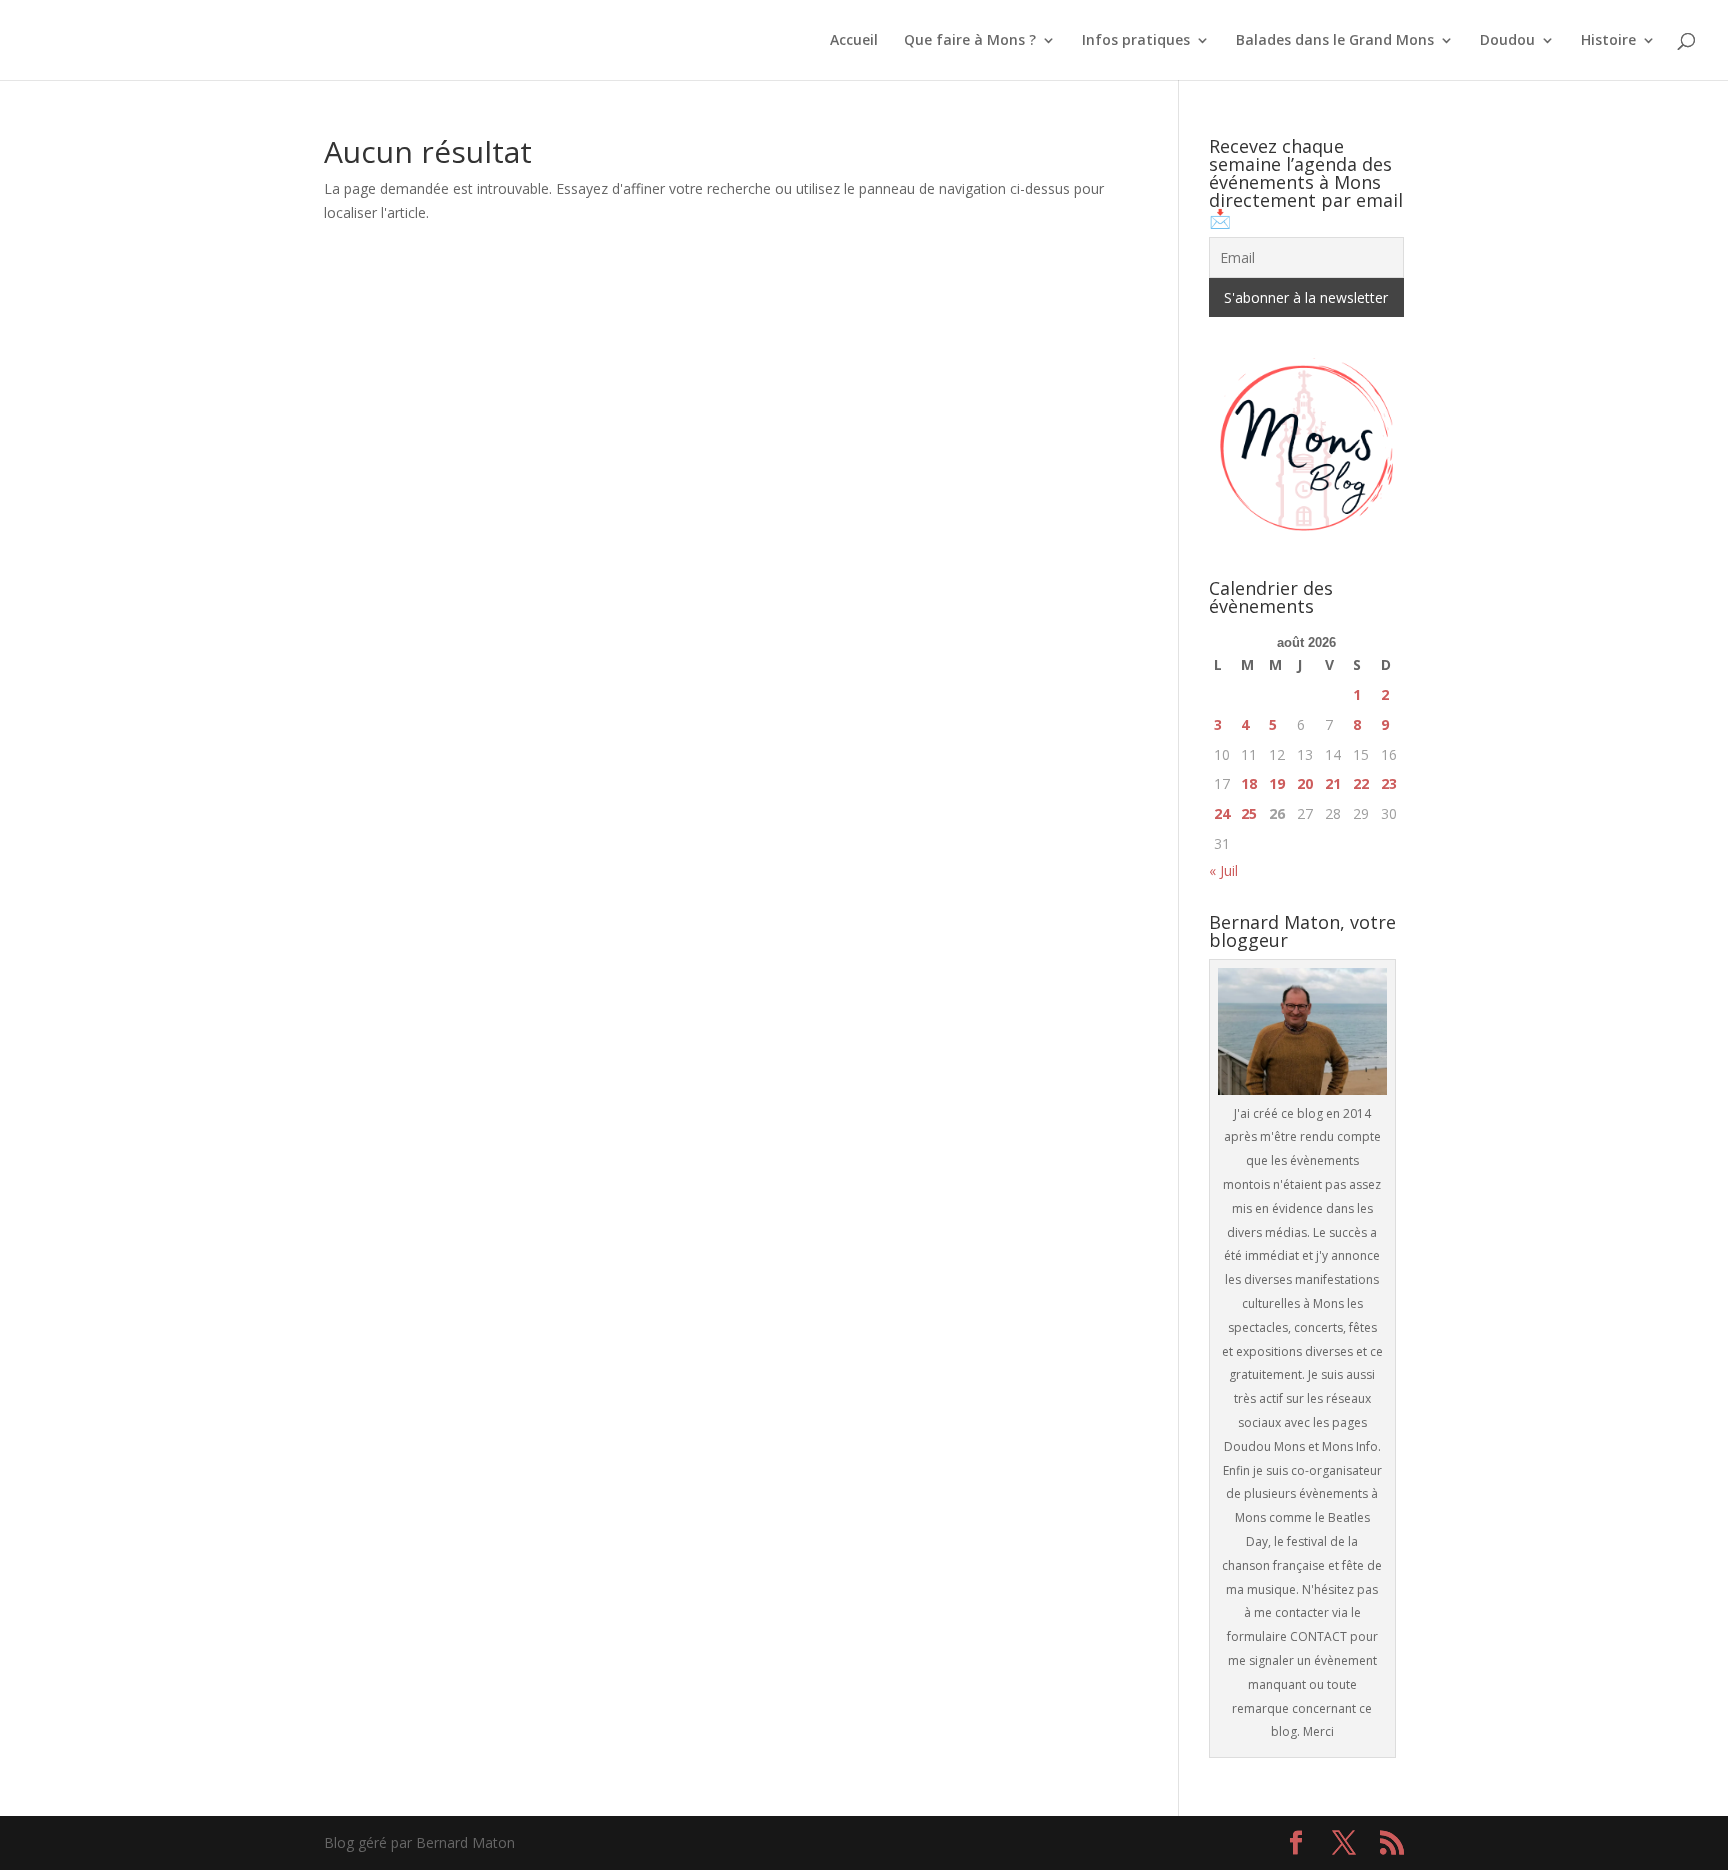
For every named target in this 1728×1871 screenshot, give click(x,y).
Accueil (854, 41)
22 (1361, 783)
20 (1305, 783)
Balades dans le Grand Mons (1335, 41)
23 (1389, 783)
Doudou (1507, 41)
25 (1249, 813)
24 (1222, 813)
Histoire (1608, 41)
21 (1333, 783)
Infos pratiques (1136, 41)
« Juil (1223, 870)
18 (1249, 783)
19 (1277, 783)
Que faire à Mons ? (970, 41)
